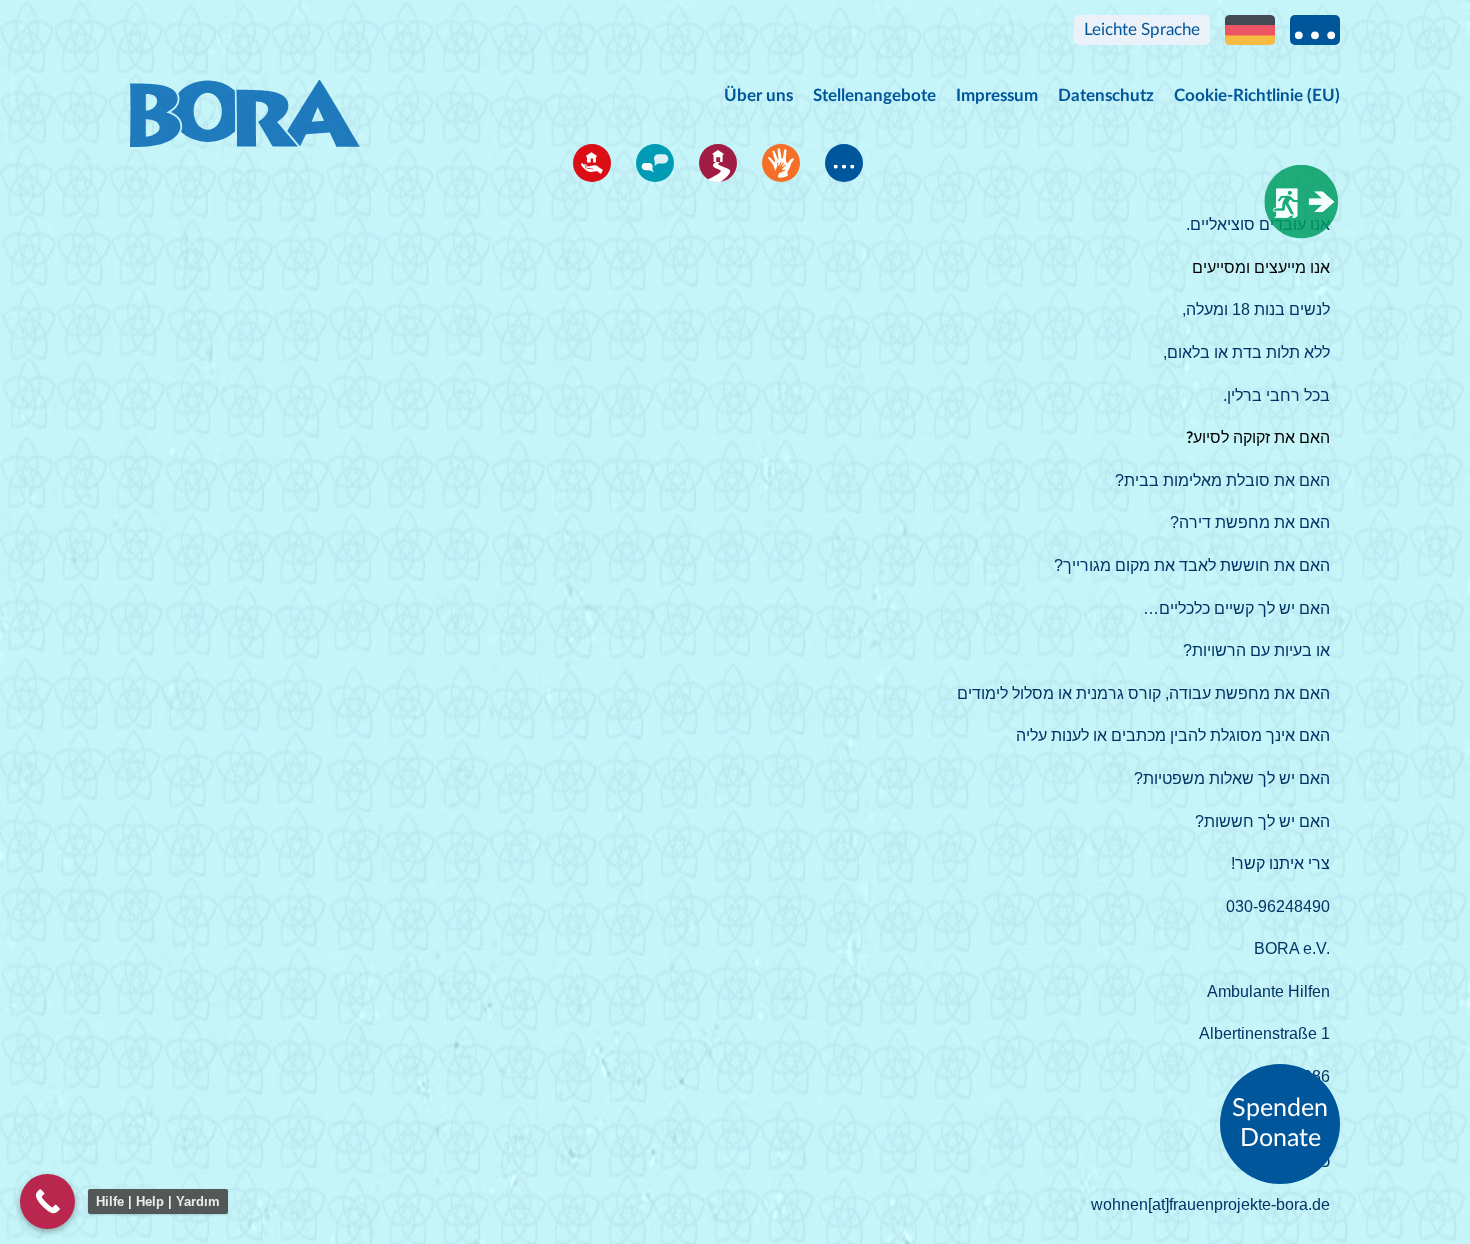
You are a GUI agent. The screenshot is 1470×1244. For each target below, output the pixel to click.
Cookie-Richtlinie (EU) (1257, 95)
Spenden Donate (1280, 1123)
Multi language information (1315, 30)
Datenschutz (1106, 95)
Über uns (758, 95)
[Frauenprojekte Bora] (245, 95)
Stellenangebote (874, 95)
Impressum (997, 95)
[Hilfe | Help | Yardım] (47, 1201)
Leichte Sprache (1142, 29)
